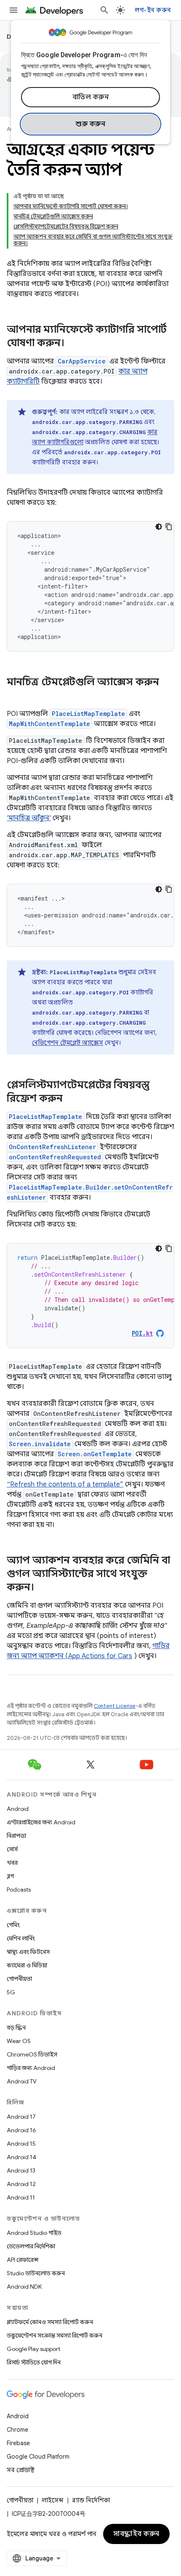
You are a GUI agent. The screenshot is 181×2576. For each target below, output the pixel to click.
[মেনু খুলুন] (13, 10)
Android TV (22, 2081)
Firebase (18, 2443)
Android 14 (21, 2157)
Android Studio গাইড (34, 2233)
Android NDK (24, 2287)
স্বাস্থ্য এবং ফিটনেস (28, 1952)
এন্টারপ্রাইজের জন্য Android (41, 1822)
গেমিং (13, 1925)
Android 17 (21, 2117)
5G (11, 1992)
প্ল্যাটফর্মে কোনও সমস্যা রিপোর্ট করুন (50, 2322)
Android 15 (21, 2144)
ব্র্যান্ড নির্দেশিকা (91, 2500)
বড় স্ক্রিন (16, 2027)
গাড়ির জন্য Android (31, 2068)
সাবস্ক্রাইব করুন (136, 2534)
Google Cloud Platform (38, 2457)
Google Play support (33, 2349)
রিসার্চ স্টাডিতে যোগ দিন (34, 2362)
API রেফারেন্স (23, 2260)
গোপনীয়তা (19, 1979)
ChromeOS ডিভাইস (32, 2054)
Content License (115, 1706)
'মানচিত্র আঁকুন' (29, 818)
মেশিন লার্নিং (21, 1938)
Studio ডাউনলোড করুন (36, 2273)
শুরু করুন (90, 124)
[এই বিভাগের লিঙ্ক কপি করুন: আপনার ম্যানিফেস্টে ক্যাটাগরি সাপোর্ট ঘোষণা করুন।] (73, 344)
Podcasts (19, 1890)
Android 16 (21, 2130)
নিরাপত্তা (16, 1836)
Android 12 (21, 2184)
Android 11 (21, 2197)
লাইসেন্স (53, 2500)
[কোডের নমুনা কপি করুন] (169, 527)
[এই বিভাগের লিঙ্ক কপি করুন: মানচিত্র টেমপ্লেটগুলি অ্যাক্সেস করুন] (15, 696)
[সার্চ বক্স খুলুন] (104, 10)
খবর (12, 1863)
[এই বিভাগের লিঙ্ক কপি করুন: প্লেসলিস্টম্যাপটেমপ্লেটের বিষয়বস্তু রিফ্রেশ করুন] (71, 1099)
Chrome (17, 2430)
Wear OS (19, 2041)
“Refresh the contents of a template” (65, 1484)
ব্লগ (10, 1876)
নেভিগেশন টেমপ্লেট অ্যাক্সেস (68, 1043)
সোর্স (12, 1849)
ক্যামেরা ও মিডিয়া (27, 1965)
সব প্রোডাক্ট (21, 2470)
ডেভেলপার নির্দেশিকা (31, 2246)
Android (18, 1809)
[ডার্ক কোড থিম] (159, 527)
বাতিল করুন (91, 97)
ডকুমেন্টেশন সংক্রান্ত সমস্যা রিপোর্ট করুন (55, 2335)
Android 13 (21, 2171)
